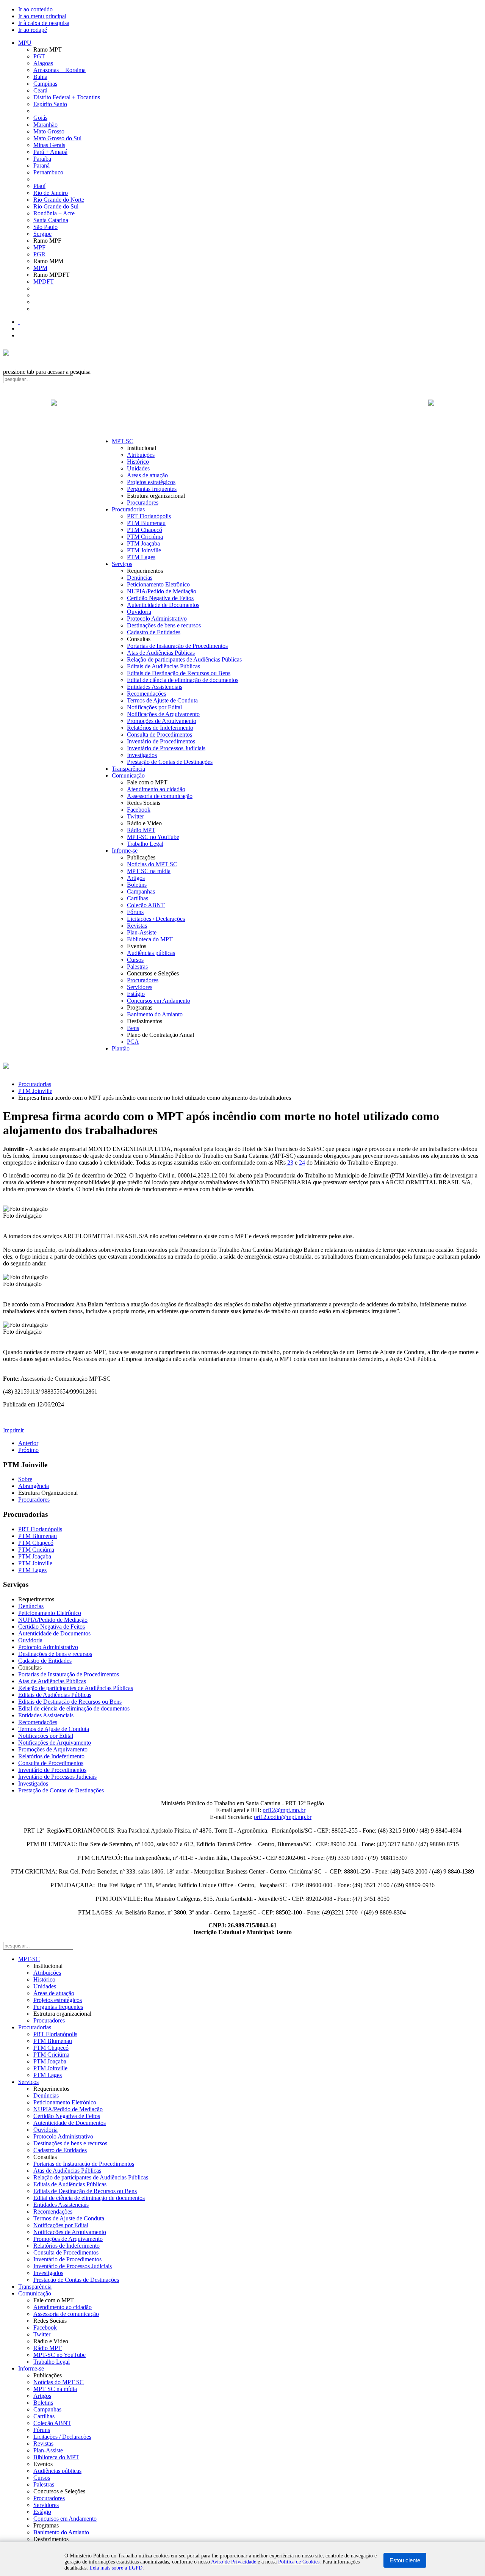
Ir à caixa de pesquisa (44, 23)
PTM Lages (141, 557)
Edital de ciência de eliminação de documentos (183, 680)
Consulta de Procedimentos (160, 735)
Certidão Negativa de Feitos (160, 598)
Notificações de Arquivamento (163, 714)
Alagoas (43, 63)
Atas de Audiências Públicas (161, 653)
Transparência (128, 769)
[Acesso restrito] (19, 335)
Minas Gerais (49, 145)
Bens (133, 1028)
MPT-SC (123, 441)
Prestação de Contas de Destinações (170, 762)
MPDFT (44, 281)
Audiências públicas (151, 953)
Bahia (40, 77)
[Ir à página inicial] (242, 411)
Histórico (138, 462)
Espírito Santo (50, 104)
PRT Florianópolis (149, 516)
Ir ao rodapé (33, 30)
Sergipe (42, 234)
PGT (39, 56)
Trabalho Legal (145, 844)
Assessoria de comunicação (160, 796)
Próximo (28, 1450)
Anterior (28, 1443)
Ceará (40, 90)
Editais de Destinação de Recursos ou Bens (179, 673)
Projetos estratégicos (151, 482)
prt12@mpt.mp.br (284, 1810)
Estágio (136, 994)
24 (302, 1163)
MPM (40, 268)
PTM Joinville (144, 550)
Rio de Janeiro (51, 193)
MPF (39, 247)
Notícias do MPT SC (152, 864)
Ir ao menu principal (42, 16)
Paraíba (42, 159)
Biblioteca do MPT (150, 939)
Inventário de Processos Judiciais (166, 748)
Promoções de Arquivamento (162, 721)
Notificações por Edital (154, 707)
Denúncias (140, 578)
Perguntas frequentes (152, 489)
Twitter (135, 816)
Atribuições (141, 455)
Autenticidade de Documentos (163, 605)
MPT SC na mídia (149, 871)
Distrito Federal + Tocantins (67, 97)
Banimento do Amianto (155, 1014)
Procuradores (143, 503)
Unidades (138, 468)
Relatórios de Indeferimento (160, 728)
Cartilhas (138, 898)
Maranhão (45, 125)
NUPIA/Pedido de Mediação (162, 591)
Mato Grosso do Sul (57, 138)
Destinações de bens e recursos (164, 625)
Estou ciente (405, 2560)
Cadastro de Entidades (154, 632)
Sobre (25, 1479)
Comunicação (128, 775)
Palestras (137, 967)
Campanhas (141, 891)
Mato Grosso (49, 131)
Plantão (121, 1048)
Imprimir (13, 1430)
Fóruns (135, 912)
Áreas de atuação (147, 475)
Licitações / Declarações (156, 919)
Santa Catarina (51, 220)
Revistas (137, 926)
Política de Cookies (299, 2562)
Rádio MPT (141, 830)
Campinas (45, 84)
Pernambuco (48, 172)
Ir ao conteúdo (35, 9)
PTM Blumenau (146, 523)
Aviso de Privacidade (234, 2562)
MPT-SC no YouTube (153, 837)
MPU (25, 43)
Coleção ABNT (146, 905)
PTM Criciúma (145, 537)
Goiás (40, 118)
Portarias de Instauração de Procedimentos (177, 646)
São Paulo (45, 227)
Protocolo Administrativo (157, 619)
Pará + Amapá (50, 152)
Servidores (140, 987)
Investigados (142, 755)
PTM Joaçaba (143, 543)
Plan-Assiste (142, 932)
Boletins (137, 885)
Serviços (122, 564)
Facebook (139, 810)
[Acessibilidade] (19, 322)
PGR (39, 254)
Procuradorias (128, 509)
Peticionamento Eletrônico (158, 584)
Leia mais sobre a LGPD (116, 2568)
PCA (133, 1042)
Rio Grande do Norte (59, 200)
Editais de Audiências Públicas (163, 666)
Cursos (135, 960)
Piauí (39, 186)
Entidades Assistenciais (155, 687)
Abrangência (34, 1486)
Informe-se (125, 851)
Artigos (136, 878)
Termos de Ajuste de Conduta (162, 700)
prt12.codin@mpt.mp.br (283, 1817)
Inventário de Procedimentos (161, 741)
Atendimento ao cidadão (156, 789)
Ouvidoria (139, 612)
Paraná (41, 165)
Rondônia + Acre (54, 213)
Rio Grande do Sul (56, 206)
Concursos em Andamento (159, 1001)
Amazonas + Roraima (59, 70)
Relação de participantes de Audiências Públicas (184, 659)
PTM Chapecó (145, 530)
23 (289, 1163)
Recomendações (146, 694)
